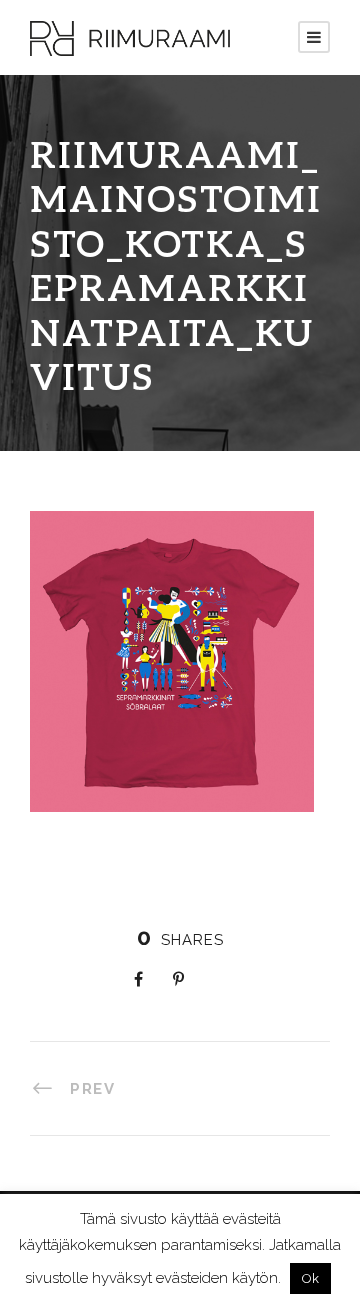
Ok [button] (310, 1278)
